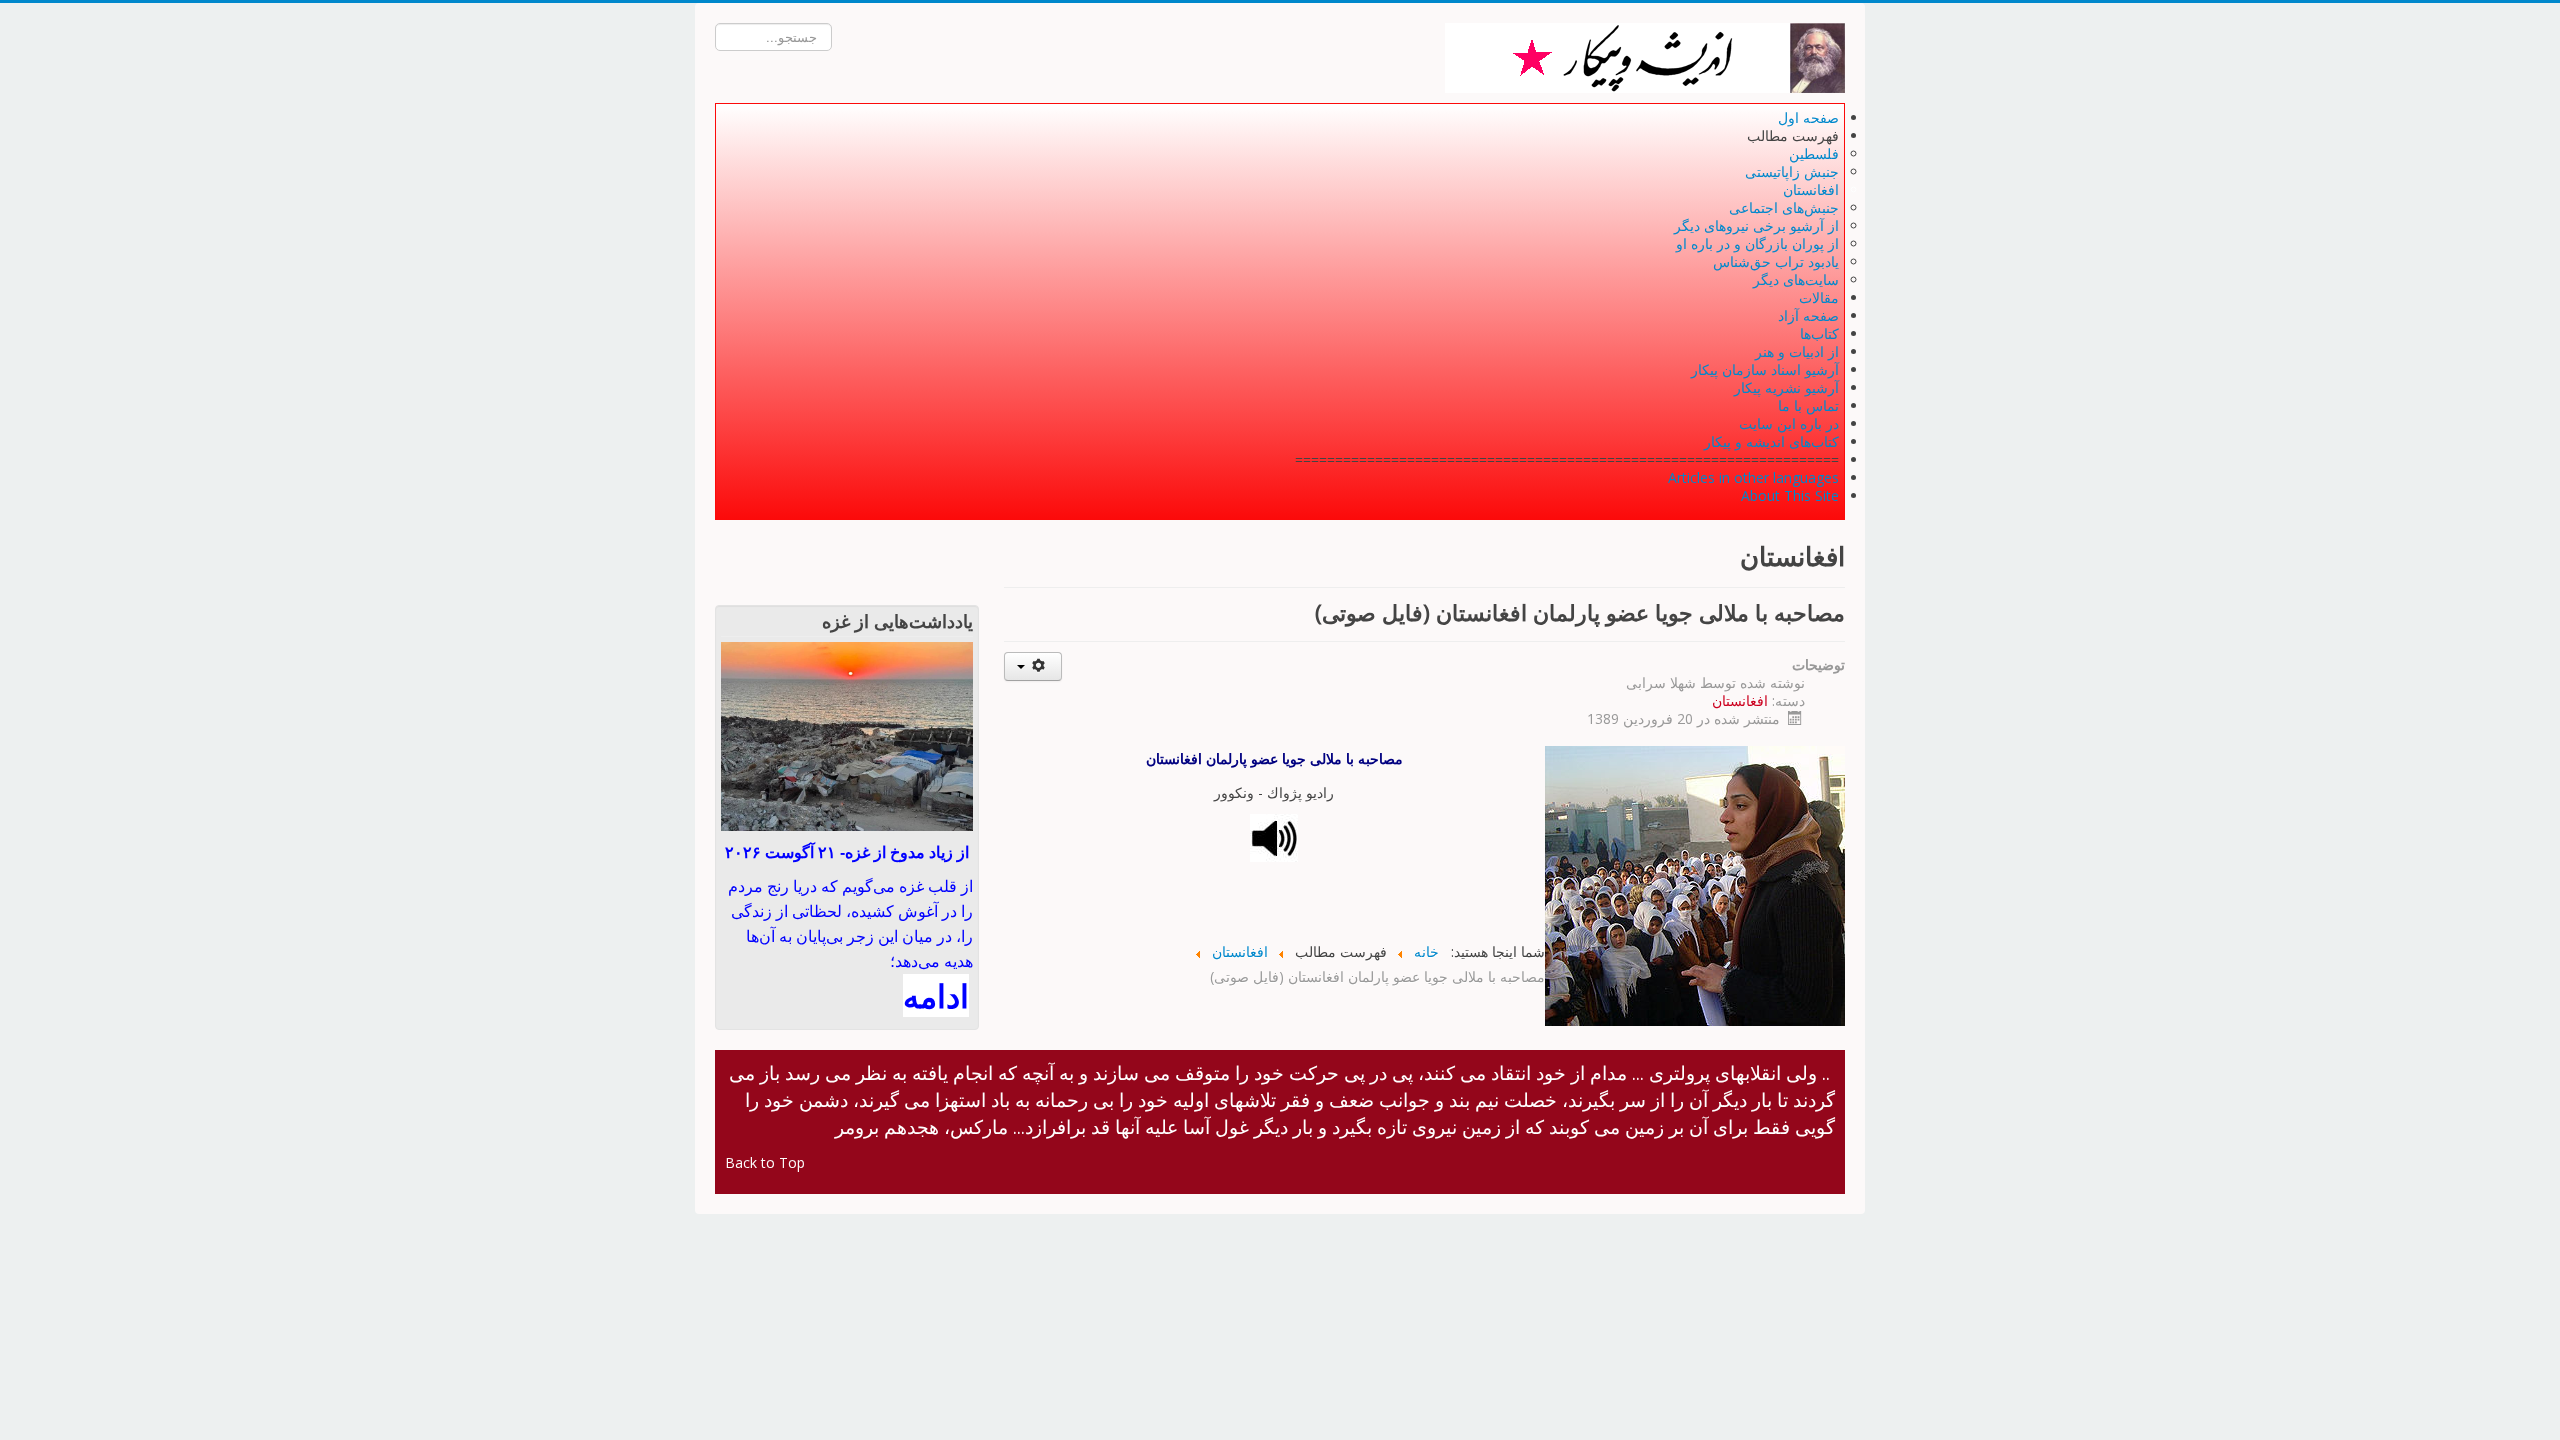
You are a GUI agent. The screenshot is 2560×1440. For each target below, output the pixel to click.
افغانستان (1740, 700)
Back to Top (765, 1162)
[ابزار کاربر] (1033, 666)
